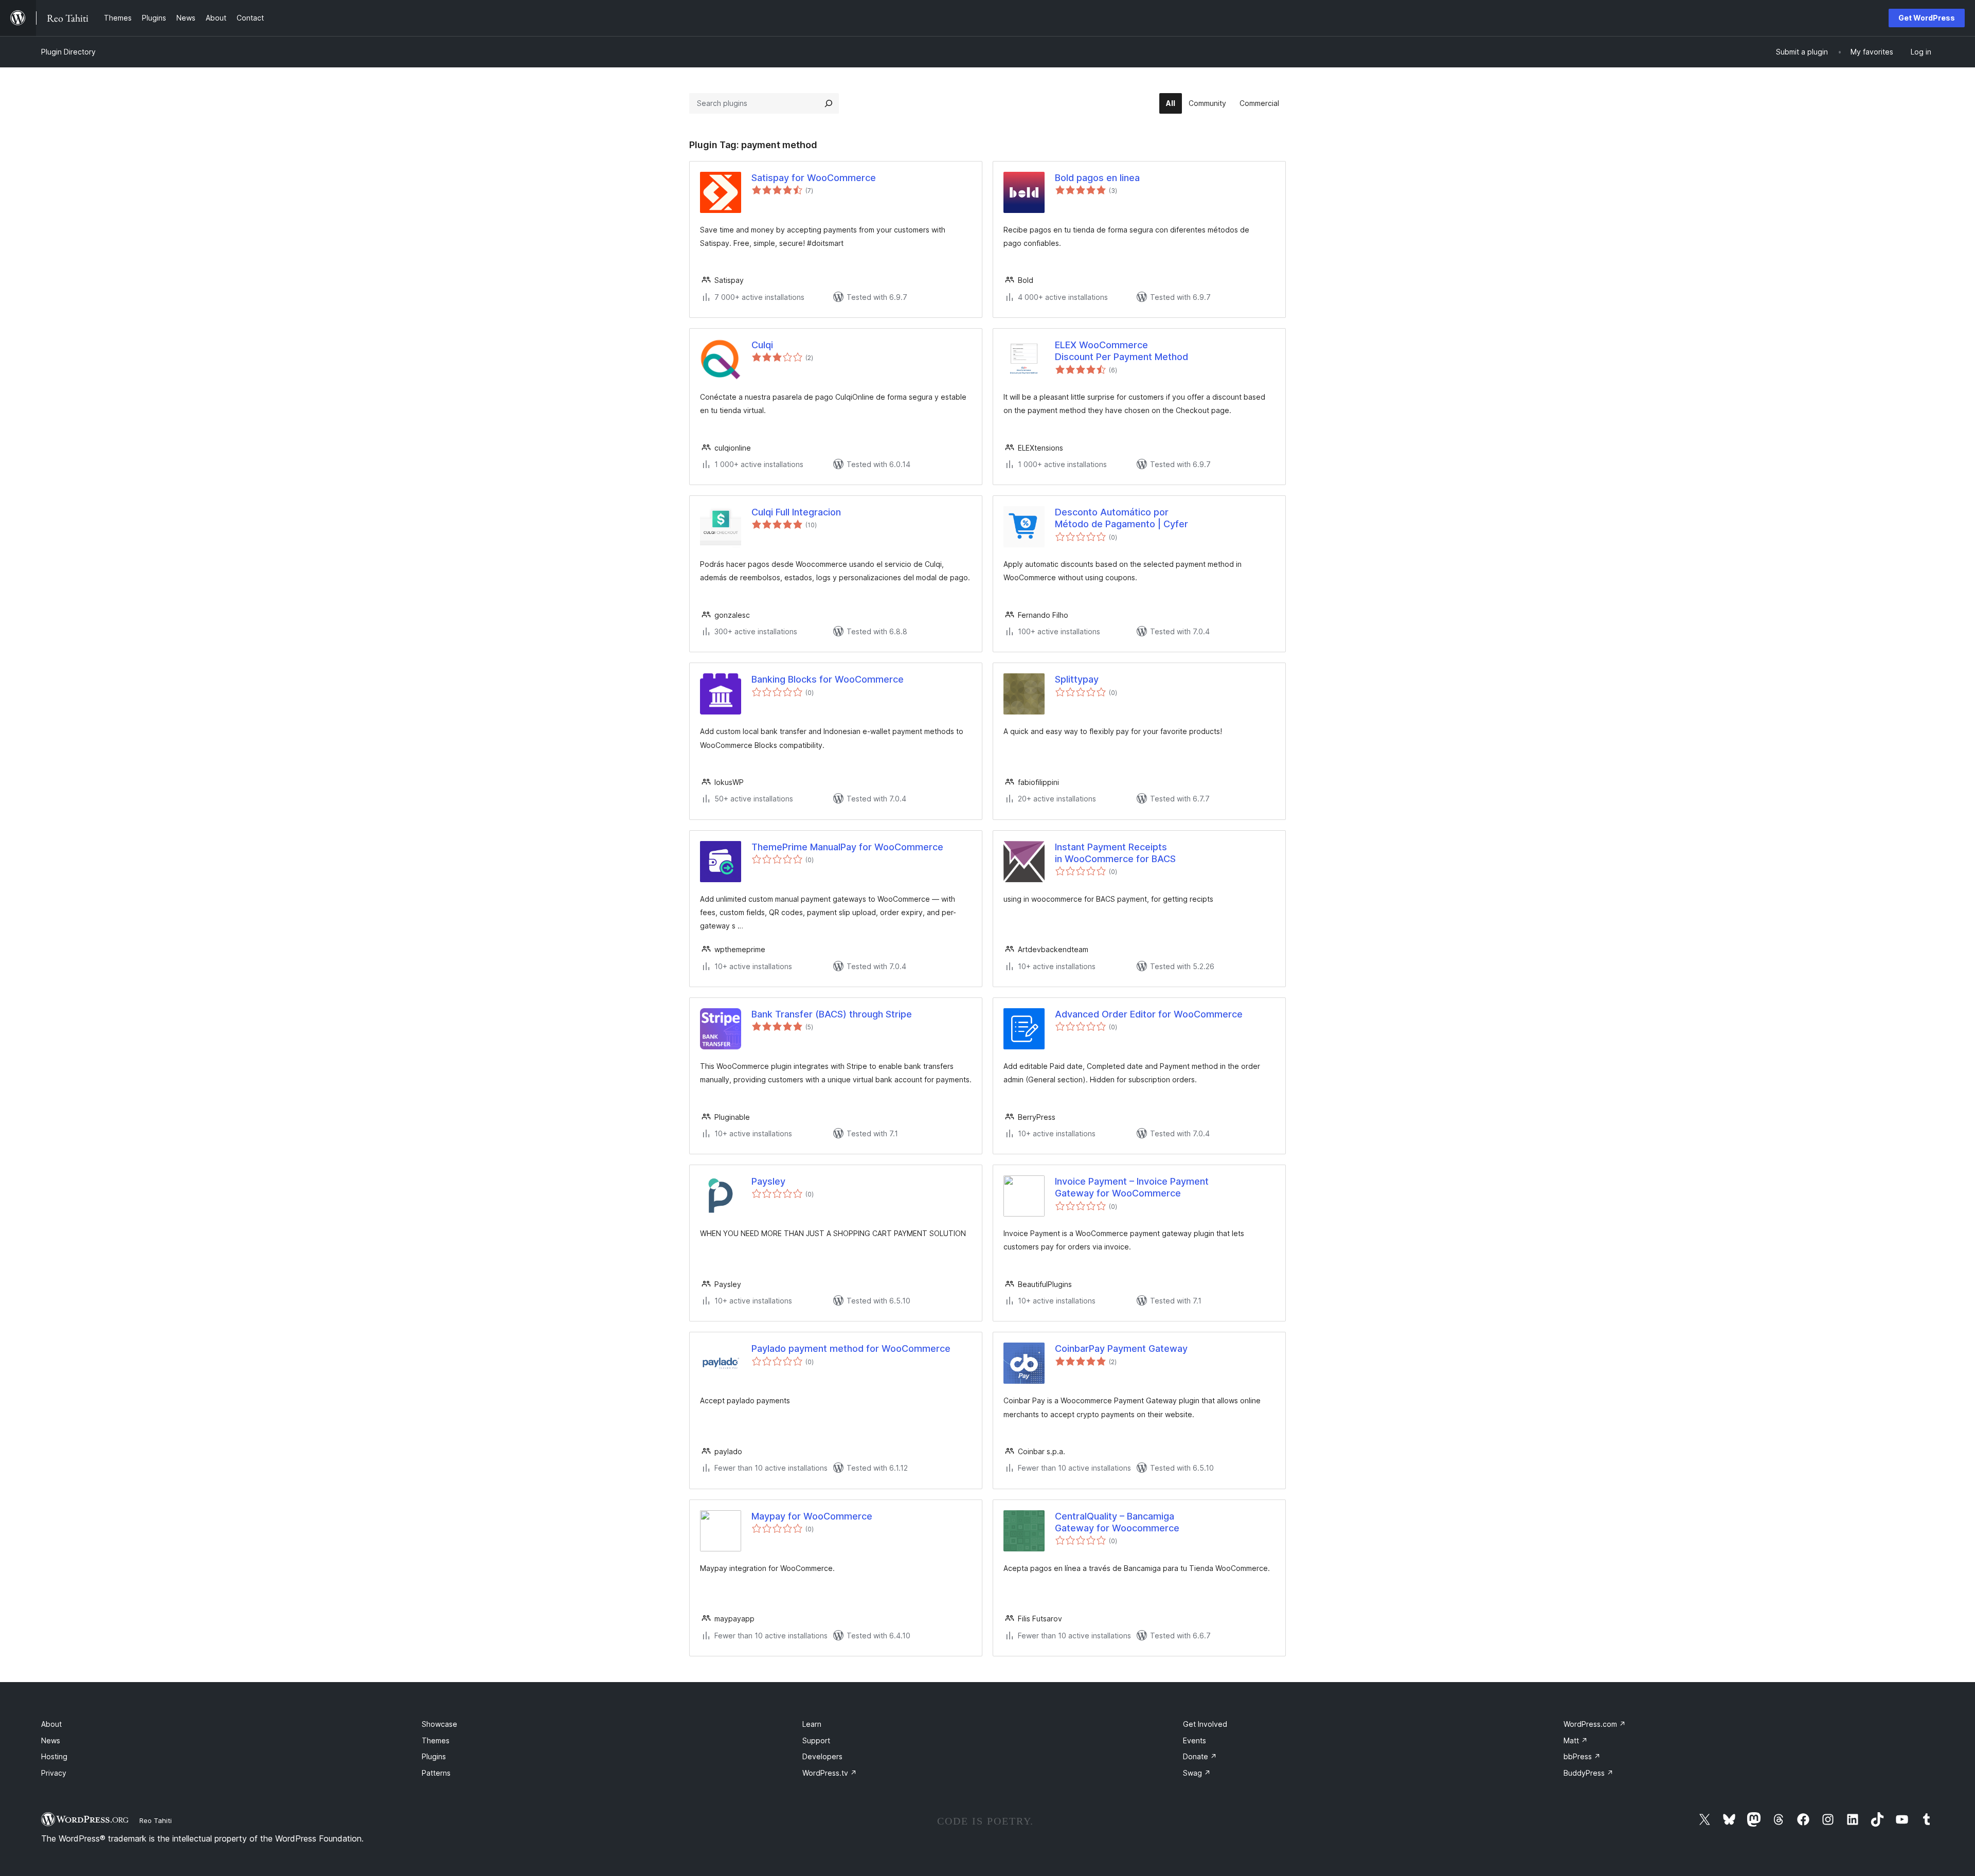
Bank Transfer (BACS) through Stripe (832, 1014)
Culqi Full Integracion (796, 512)
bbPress (1582, 1756)
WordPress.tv (830, 1773)
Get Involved (1205, 1724)
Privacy (54, 1773)
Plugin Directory (68, 52)
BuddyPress (1588, 1773)
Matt (1576, 1740)
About (51, 1724)
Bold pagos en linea (1097, 178)
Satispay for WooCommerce (814, 178)
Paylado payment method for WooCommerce (851, 1348)
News (51, 1740)
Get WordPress (1927, 18)
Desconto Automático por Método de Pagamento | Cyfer (1121, 518)
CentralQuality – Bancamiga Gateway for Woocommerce (1117, 1522)
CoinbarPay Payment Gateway (1121, 1348)
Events (1195, 1740)
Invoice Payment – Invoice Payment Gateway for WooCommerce (1132, 1187)
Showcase (439, 1724)
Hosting (54, 1756)
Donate (1200, 1756)
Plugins (434, 1756)
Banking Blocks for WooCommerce (828, 679)
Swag (1197, 1773)
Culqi (762, 345)
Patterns (436, 1773)
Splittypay (1077, 679)
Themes (436, 1740)
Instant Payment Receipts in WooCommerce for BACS (1115, 853)
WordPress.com (1595, 1724)
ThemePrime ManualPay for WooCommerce (847, 847)
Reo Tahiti (156, 1820)
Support (816, 1740)
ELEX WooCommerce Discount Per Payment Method (1121, 351)
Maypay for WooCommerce (812, 1516)
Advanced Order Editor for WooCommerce (1149, 1014)
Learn (812, 1724)
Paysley (768, 1181)
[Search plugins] (829, 103)
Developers (822, 1756)
